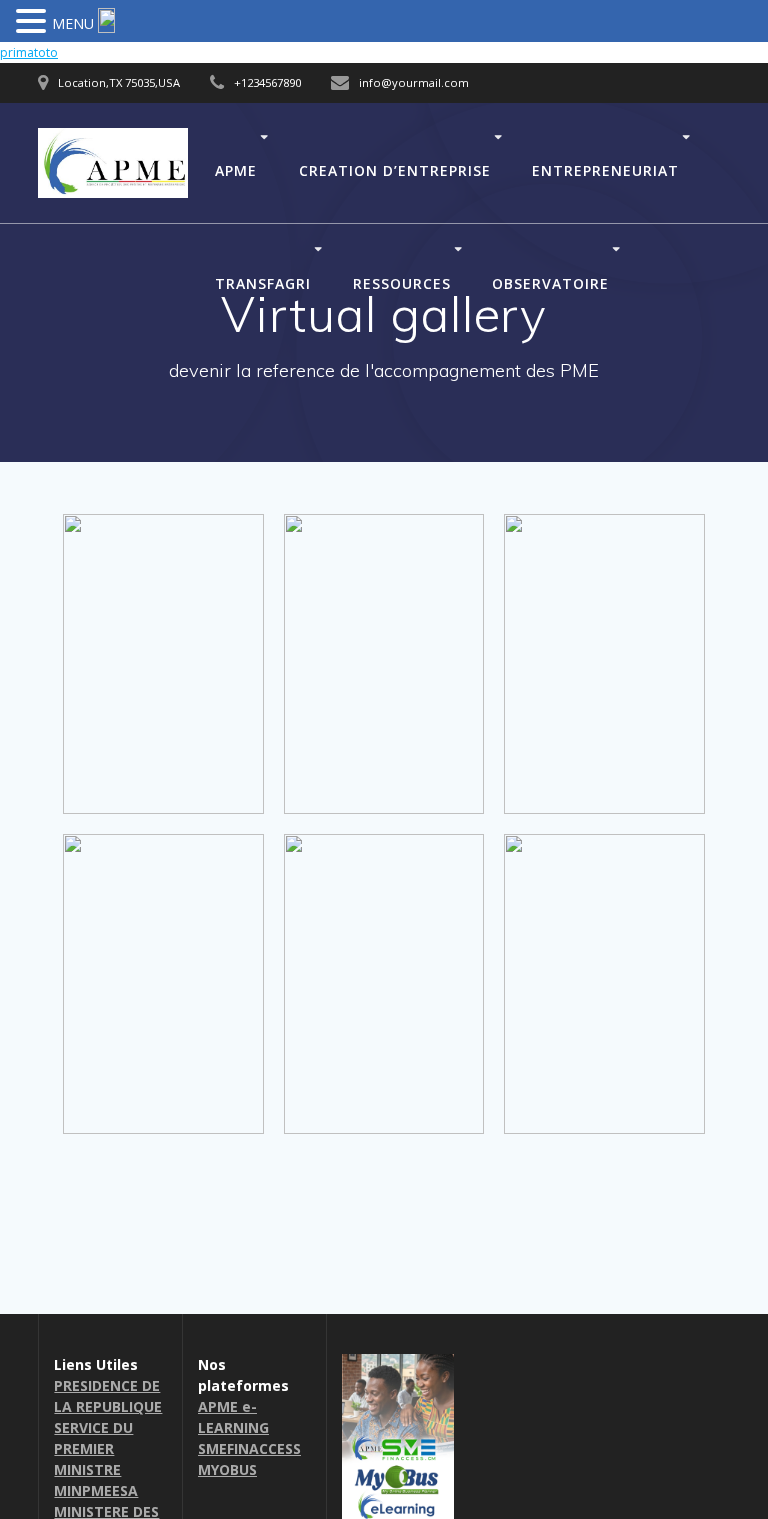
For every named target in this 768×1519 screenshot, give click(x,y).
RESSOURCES (402, 282)
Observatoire (550, 282)
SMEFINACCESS (249, 1448)
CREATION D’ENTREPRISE (395, 169)
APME (236, 169)
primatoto (29, 52)
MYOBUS (227, 1469)
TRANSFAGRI (263, 282)
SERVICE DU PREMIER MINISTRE (93, 1448)
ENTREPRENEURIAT (605, 169)
